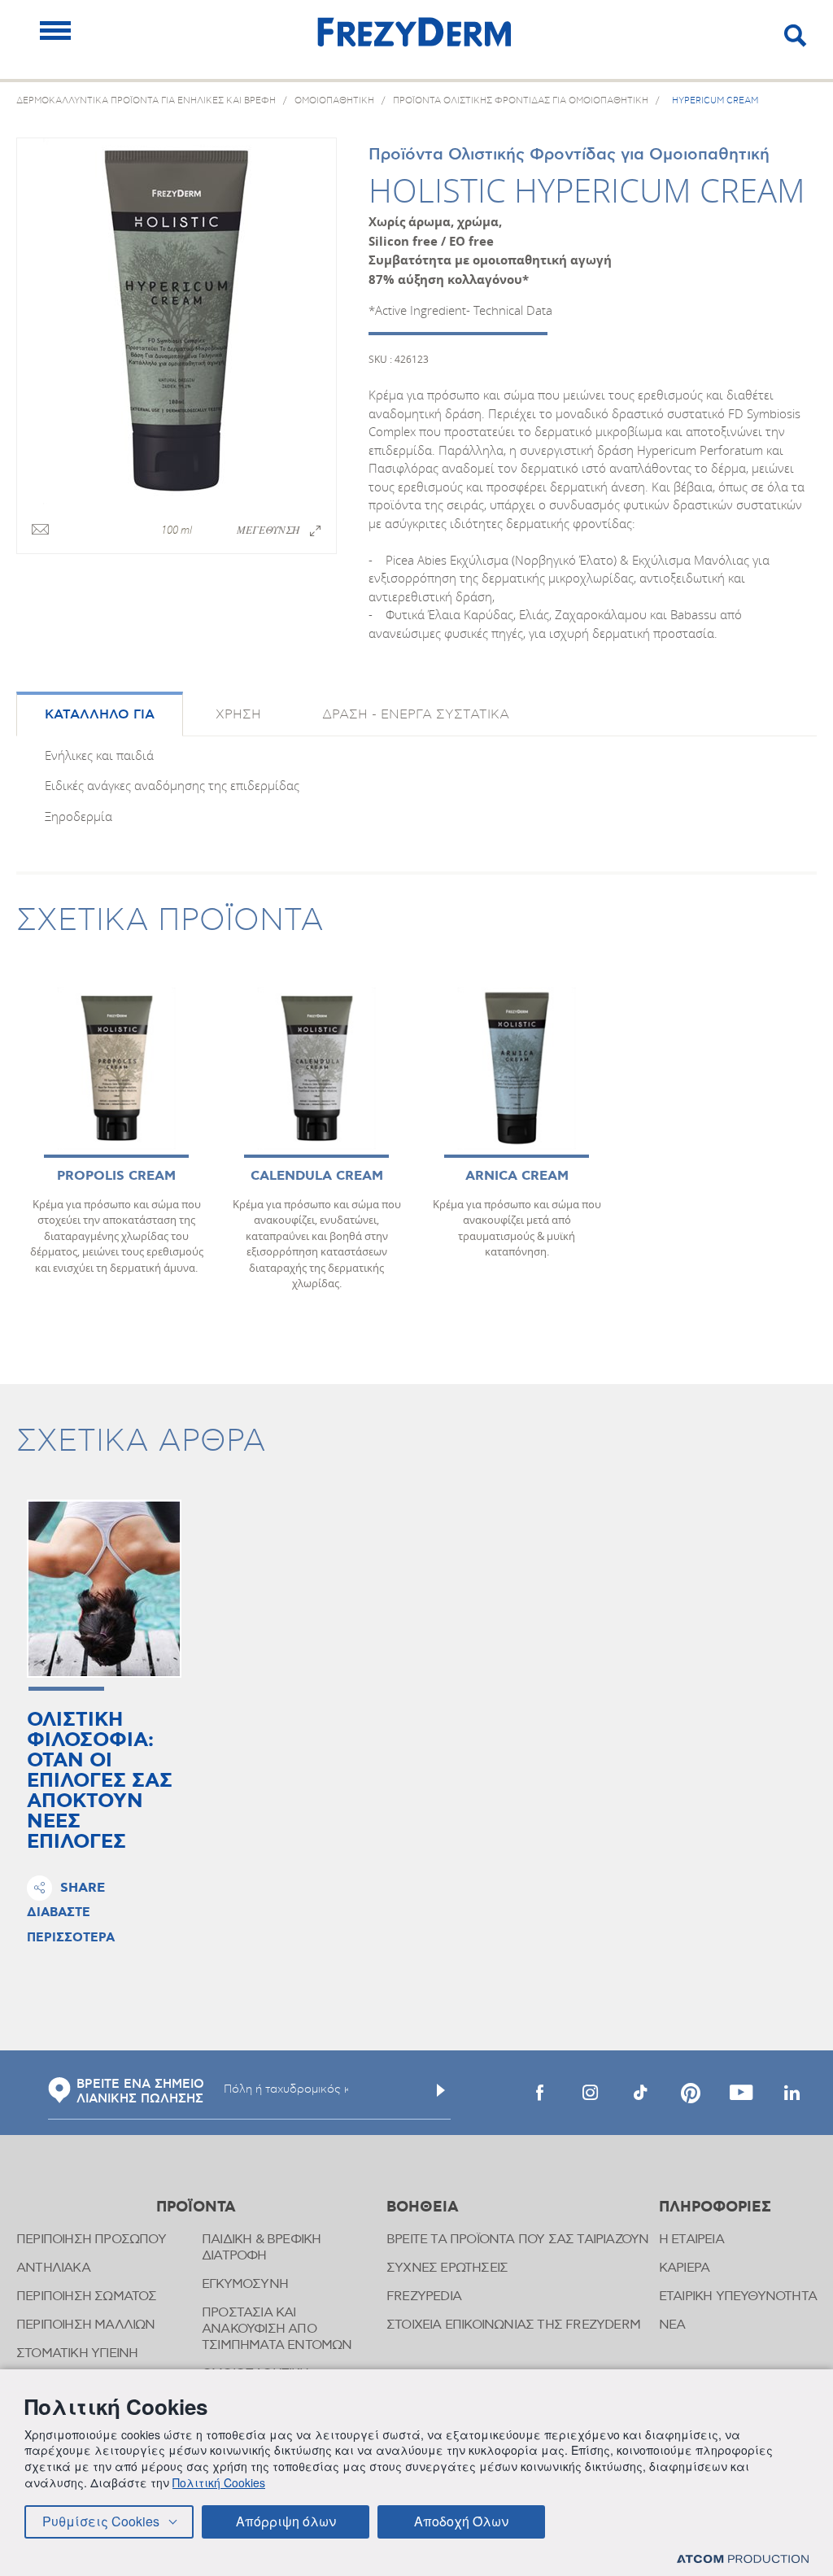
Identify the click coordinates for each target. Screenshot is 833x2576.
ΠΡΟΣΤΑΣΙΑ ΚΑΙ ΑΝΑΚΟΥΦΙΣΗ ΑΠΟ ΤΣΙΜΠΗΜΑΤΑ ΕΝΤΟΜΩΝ (277, 2329)
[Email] (40, 530)
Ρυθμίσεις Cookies (101, 2521)
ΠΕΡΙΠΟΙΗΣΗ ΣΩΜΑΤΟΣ (87, 2297)
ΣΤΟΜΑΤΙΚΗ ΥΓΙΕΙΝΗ (77, 2353)
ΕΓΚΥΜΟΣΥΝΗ (245, 2284)
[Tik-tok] (640, 2093)
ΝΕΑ (672, 2325)
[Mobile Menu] (55, 31)
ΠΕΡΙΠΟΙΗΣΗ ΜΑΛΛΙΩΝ (86, 2325)
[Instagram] (590, 2093)
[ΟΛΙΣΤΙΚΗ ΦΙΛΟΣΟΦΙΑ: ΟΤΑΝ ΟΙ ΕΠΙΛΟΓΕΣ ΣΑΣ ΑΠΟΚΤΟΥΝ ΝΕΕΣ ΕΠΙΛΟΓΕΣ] (104, 1589)
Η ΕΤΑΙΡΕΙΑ (691, 2240)
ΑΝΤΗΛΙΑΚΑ (53, 2268)
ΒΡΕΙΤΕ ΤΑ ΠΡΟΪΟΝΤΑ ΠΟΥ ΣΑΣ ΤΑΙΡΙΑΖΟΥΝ (517, 2240)
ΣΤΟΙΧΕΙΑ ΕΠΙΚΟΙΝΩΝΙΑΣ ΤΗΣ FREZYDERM (513, 2325)
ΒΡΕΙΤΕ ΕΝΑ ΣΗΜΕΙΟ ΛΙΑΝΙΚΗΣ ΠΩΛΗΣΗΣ (140, 2092)
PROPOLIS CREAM (116, 1176)
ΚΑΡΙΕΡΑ (684, 2268)
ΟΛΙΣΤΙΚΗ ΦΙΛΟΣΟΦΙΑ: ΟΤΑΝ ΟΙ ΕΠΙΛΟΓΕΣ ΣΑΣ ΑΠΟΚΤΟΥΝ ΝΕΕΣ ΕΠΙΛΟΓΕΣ (100, 1781)
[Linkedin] (792, 2093)
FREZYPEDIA (424, 2297)
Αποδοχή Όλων (461, 2521)
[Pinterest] (691, 2093)
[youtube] (741, 2093)
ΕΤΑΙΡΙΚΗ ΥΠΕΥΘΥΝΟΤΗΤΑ (738, 2297)
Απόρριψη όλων (286, 2521)
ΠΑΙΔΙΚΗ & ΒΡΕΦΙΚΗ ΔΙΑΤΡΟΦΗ (261, 2248)
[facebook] (539, 2093)
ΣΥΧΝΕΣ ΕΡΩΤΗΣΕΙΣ (447, 2268)
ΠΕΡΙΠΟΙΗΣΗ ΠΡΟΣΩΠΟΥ (91, 2240)
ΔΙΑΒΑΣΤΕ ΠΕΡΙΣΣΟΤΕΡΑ (71, 1925)
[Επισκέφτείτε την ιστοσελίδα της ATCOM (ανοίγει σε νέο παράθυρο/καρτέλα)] (743, 2559)
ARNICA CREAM (517, 1176)
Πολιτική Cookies (219, 2482)
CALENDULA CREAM (317, 1176)
